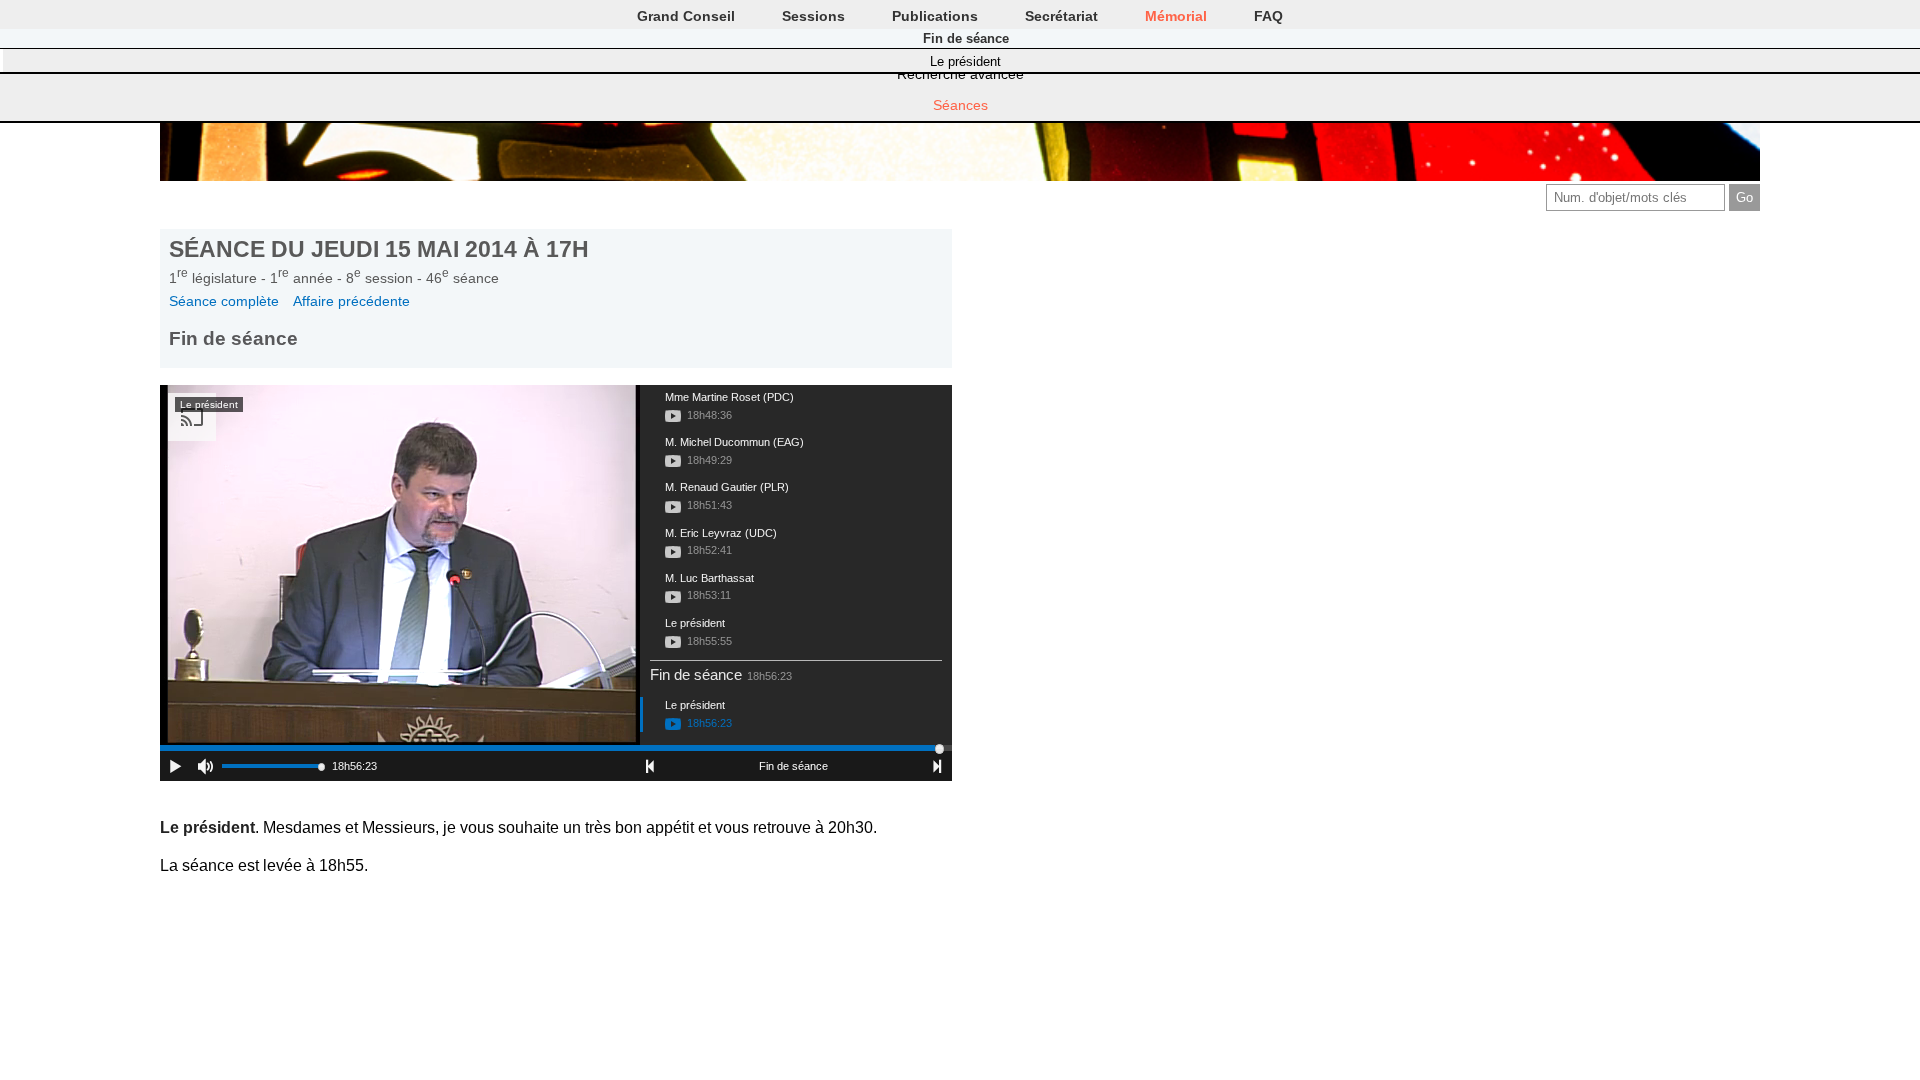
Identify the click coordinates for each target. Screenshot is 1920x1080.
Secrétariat (1061, 16)
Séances (960, 105)
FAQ (1268, 16)
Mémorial (1176, 16)
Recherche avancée (960, 74)
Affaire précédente (351, 301)
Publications (935, 16)
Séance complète (224, 301)
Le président (965, 61)
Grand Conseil (686, 16)
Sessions (813, 16)
